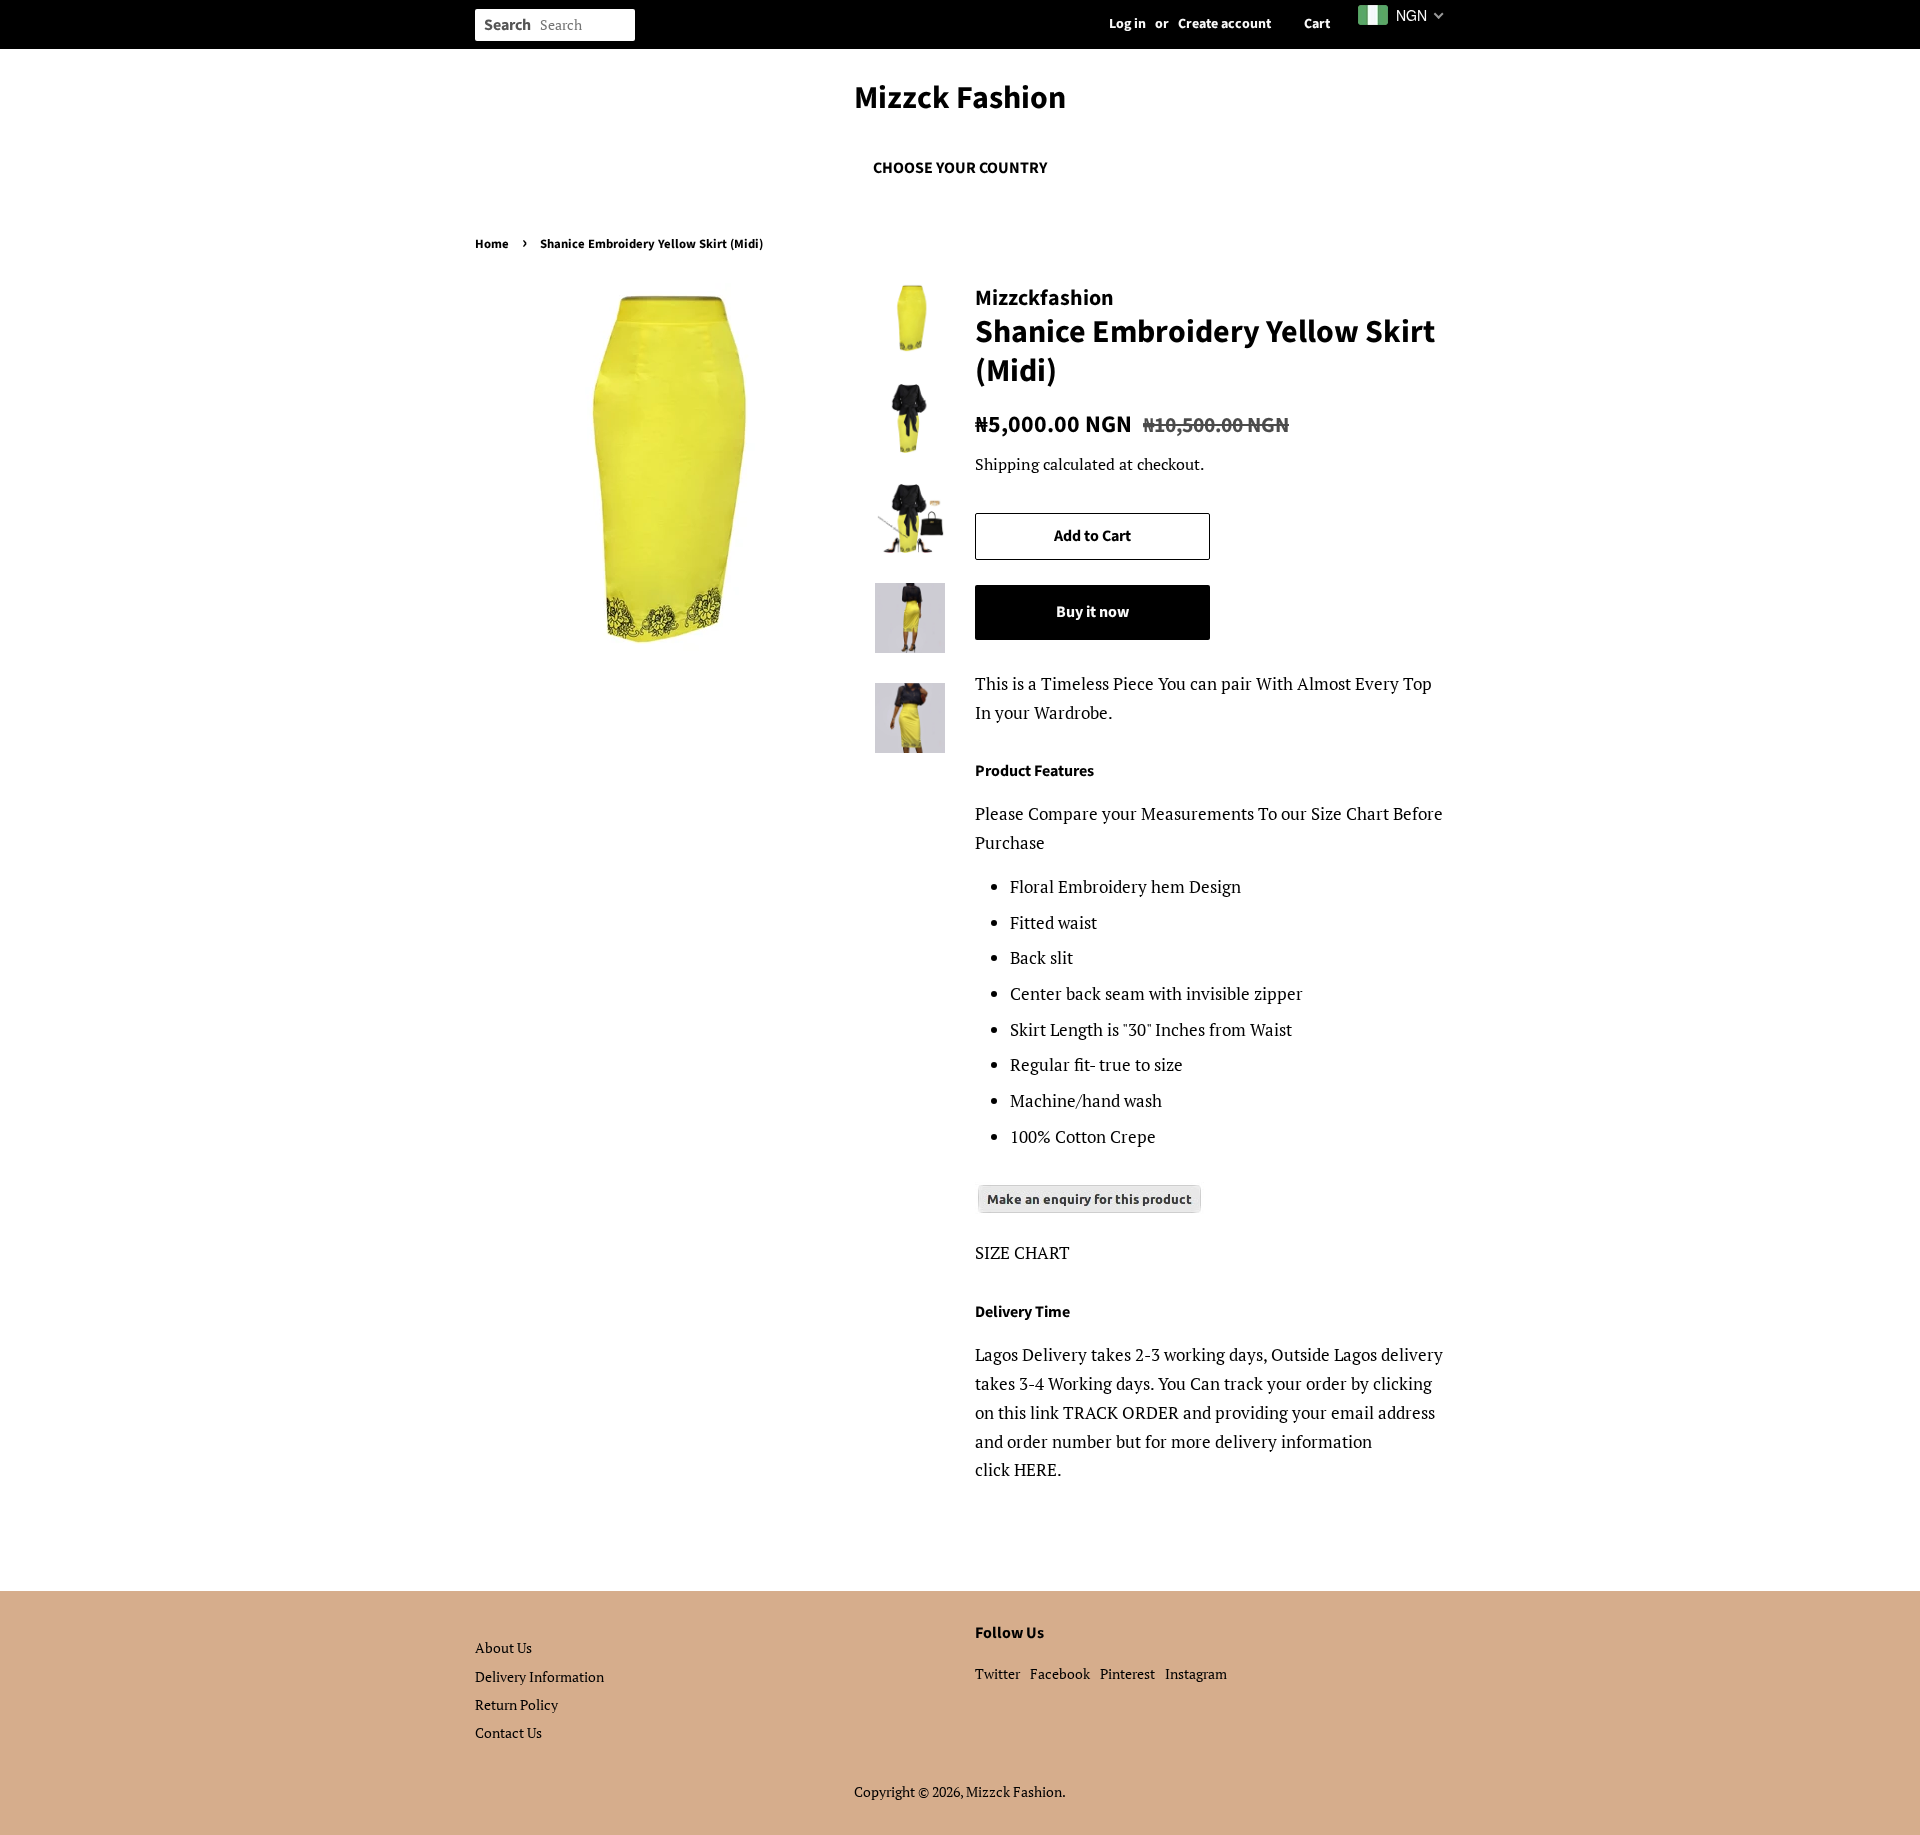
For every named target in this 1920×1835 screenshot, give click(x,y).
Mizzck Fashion (960, 98)
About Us (503, 1647)
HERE (1035, 1469)
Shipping (1007, 464)
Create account (1224, 24)
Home (492, 244)
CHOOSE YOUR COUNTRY (960, 168)
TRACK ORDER (1121, 1412)
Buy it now (1092, 612)
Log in (1127, 24)
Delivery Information (539, 1676)
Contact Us (508, 1732)
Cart (1317, 24)
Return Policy (516, 1704)
